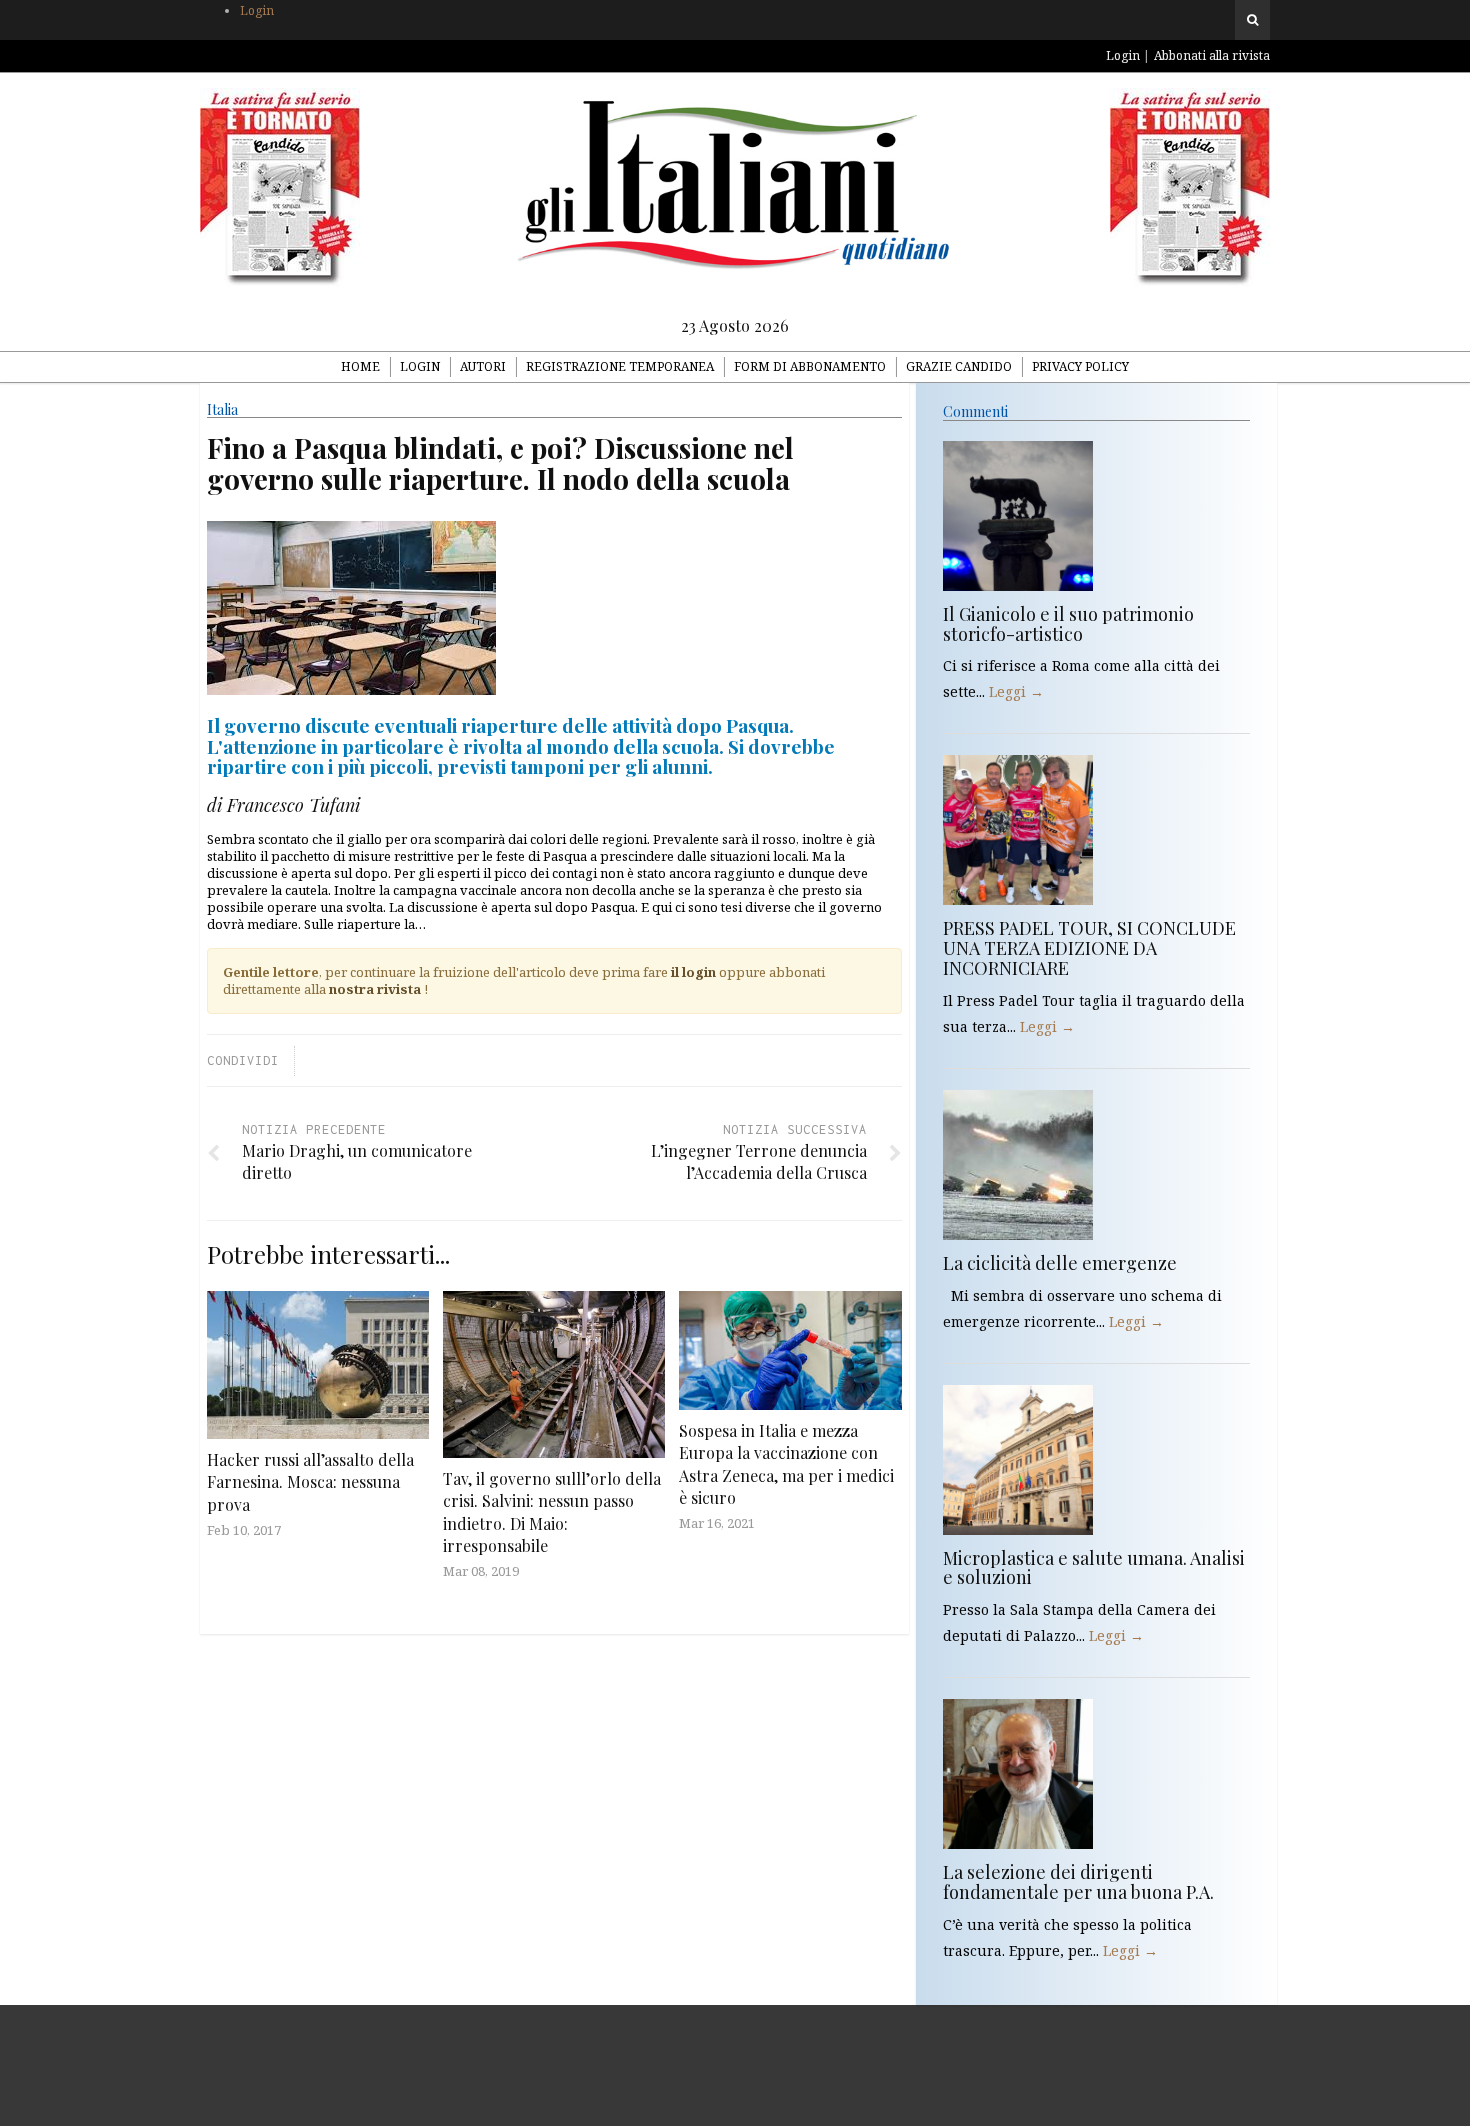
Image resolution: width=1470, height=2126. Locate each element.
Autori (483, 366)
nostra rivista (375, 989)
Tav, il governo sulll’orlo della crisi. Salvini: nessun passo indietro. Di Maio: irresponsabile (552, 1512)
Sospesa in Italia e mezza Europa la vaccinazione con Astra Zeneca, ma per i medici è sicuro (786, 1464)
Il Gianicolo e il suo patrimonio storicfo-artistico (1068, 624)
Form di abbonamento (810, 366)
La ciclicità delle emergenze (1060, 1263)
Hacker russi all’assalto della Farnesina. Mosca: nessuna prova (310, 1482)
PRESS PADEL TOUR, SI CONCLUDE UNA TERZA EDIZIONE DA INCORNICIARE (1089, 948)
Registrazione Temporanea (620, 366)
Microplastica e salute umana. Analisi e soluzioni (1094, 1568)
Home (360, 366)
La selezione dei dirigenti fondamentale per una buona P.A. (1078, 1882)
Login (257, 10)
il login (693, 972)
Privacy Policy (1080, 366)
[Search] (1252, 20)
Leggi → (1016, 691)
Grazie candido (959, 366)
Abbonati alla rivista (1212, 55)
